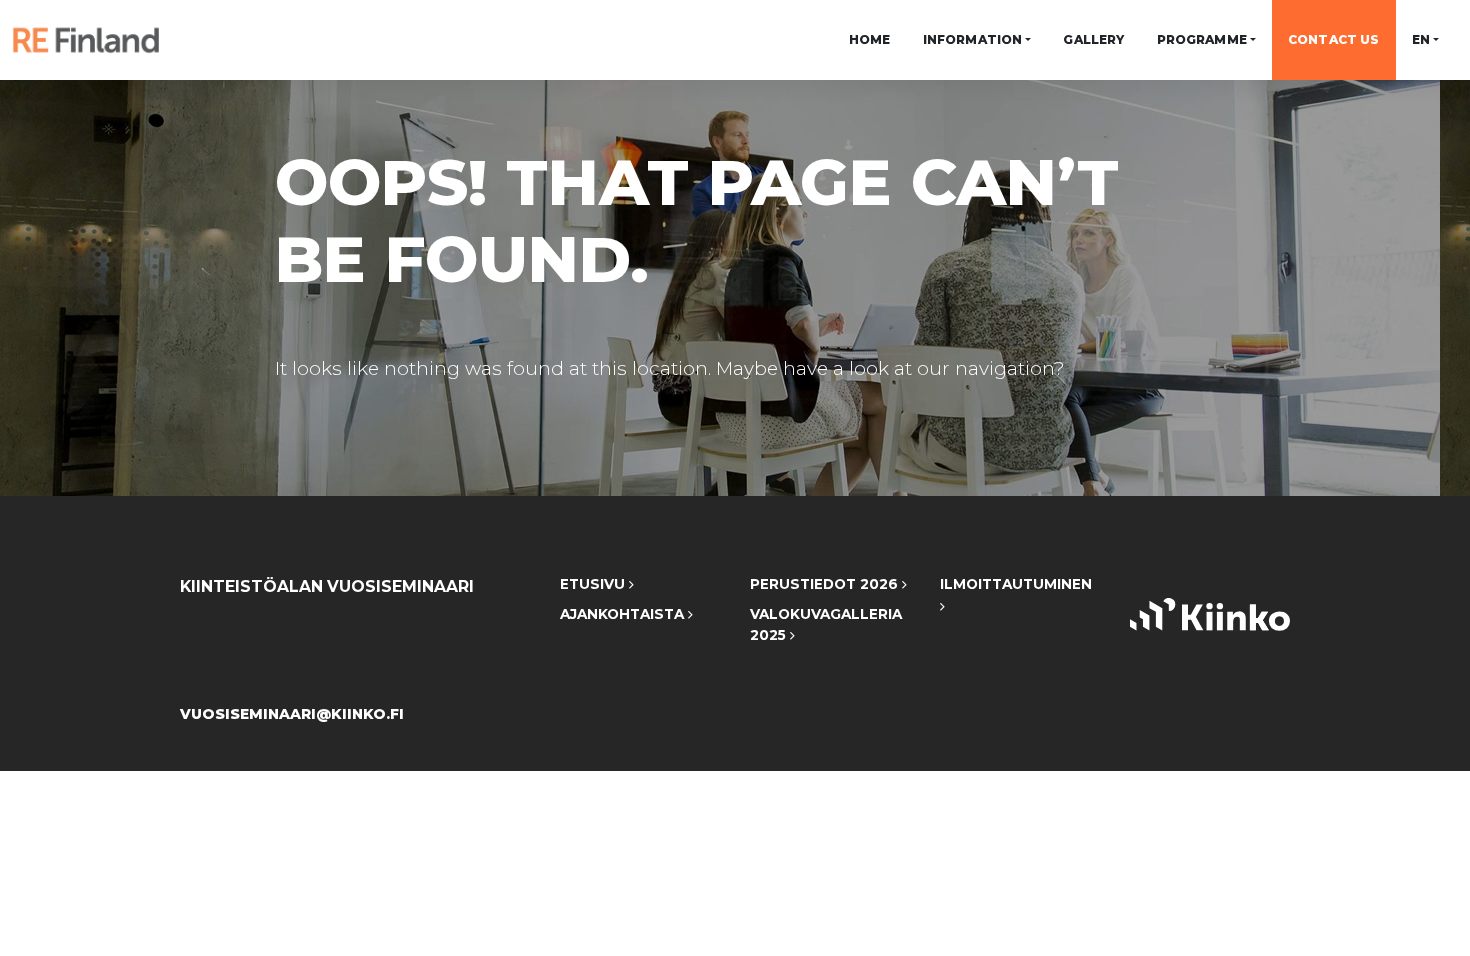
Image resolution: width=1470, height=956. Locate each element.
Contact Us (1334, 39)
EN (1421, 39)
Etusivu (594, 584)
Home (870, 39)
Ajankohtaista (624, 614)
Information (973, 39)
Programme (1202, 39)
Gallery (1093, 39)
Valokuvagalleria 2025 (826, 625)
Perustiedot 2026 (826, 584)
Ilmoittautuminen (1016, 584)
